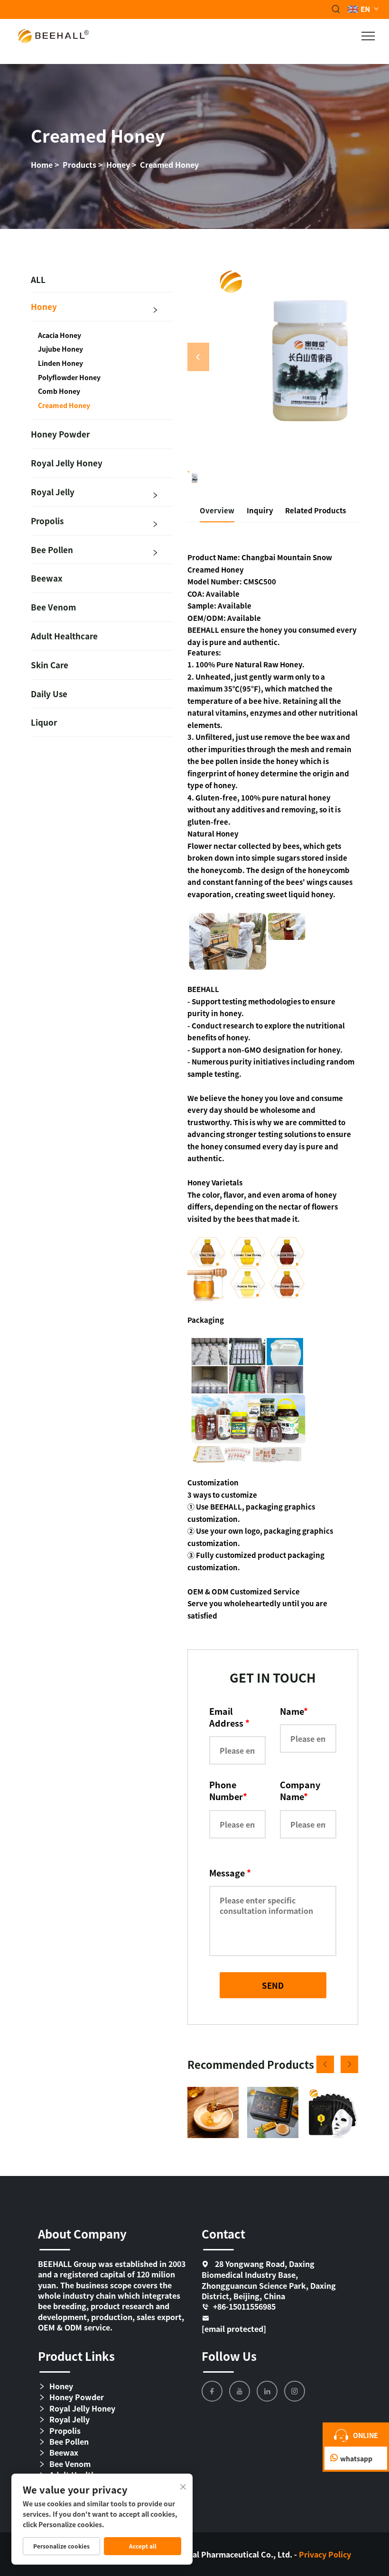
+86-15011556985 (244, 2307)
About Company (82, 2234)
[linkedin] (267, 2391)
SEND (273, 1985)
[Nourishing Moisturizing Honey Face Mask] (333, 2112)
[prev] (198, 357)
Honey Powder (60, 434)
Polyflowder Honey (69, 378)
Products (79, 164)
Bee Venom (53, 607)
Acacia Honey (60, 335)
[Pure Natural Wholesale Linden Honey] (213, 2112)
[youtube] (240, 2391)
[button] (325, 2064)
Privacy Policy (325, 2554)
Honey (118, 164)
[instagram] (295, 2391)
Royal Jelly (53, 492)
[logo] (53, 35)
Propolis (47, 521)
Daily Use (49, 694)
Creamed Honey (169, 164)
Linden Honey (60, 363)
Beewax (47, 578)
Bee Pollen (52, 550)
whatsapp (356, 2458)
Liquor (44, 722)
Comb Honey (59, 391)
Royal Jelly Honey (67, 463)
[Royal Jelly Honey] (273, 2112)
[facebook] (212, 2391)
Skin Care (50, 665)
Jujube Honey (60, 349)
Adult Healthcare (64, 636)
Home (42, 164)
